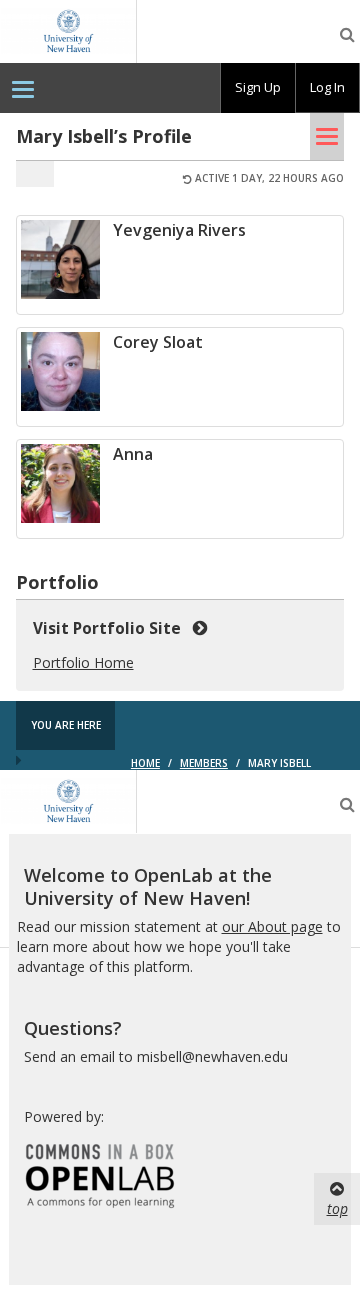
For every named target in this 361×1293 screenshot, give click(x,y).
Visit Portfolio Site (111, 628)
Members (204, 763)
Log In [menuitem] (327, 87)
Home (145, 763)
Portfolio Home (83, 662)
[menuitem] (23, 88)
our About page (272, 926)
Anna (133, 454)
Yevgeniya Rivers (179, 230)
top (337, 1208)
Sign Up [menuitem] (258, 87)
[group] (258, 88)
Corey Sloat (158, 342)
